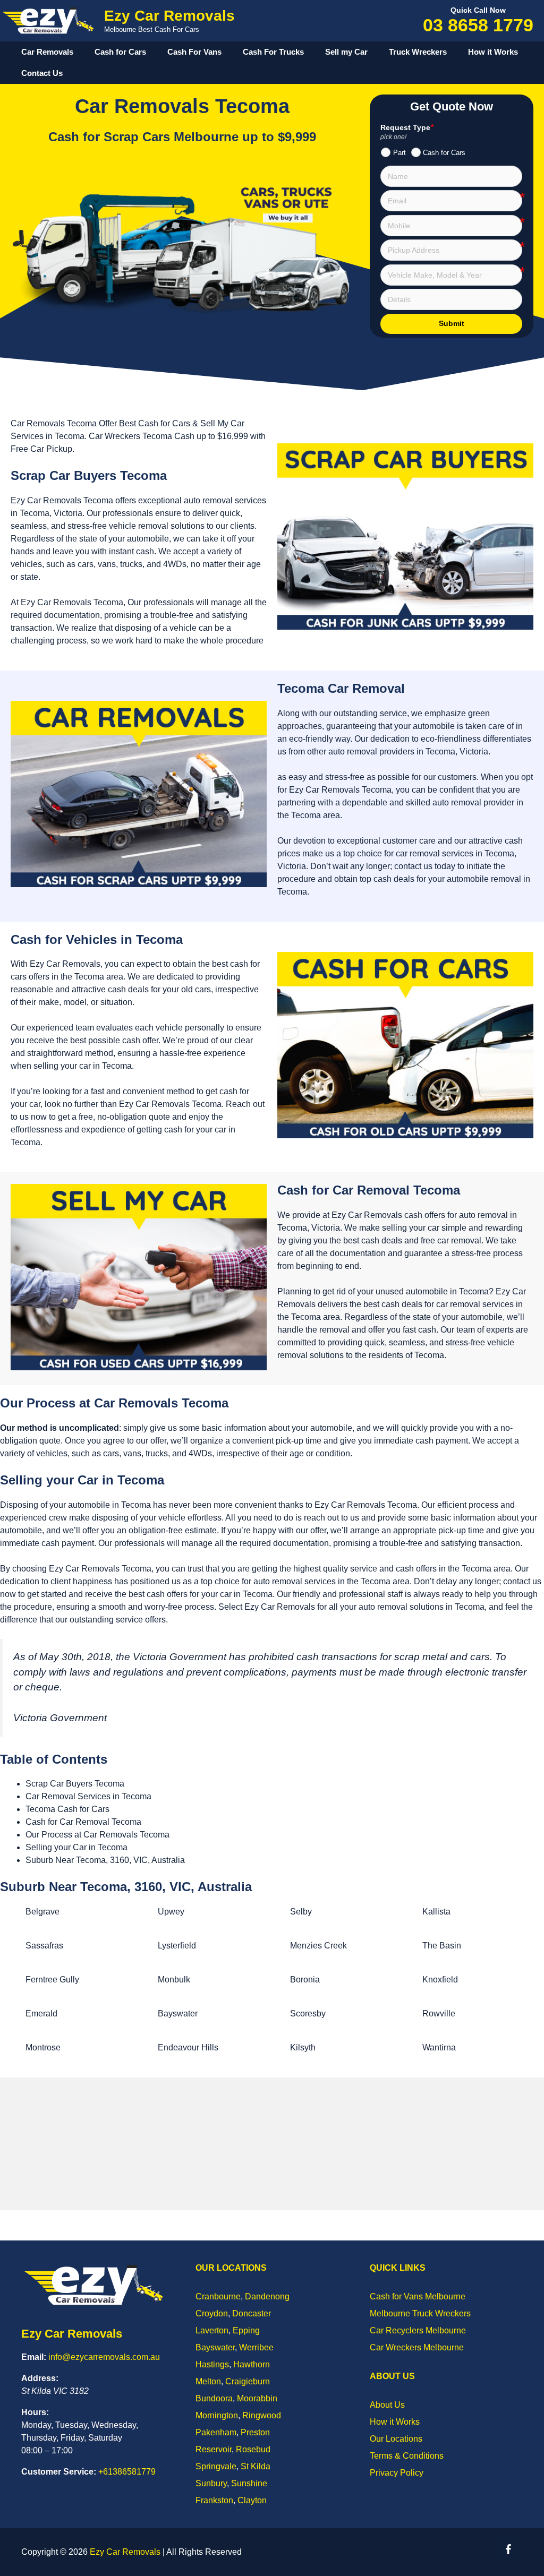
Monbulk (174, 1980)
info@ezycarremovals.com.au (104, 2357)
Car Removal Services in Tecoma (88, 1796)
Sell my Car (346, 52)
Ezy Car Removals (169, 16)
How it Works (493, 52)
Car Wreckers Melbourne (417, 2347)
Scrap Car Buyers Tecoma (75, 1784)
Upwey (171, 1912)
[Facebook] (508, 2550)
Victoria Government (60, 1718)
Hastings (212, 2364)
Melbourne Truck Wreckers (420, 2313)
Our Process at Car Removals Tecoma (97, 1835)
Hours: (35, 2412)
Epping (246, 2330)
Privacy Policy (397, 2473)
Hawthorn (252, 2364)
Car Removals (47, 52)
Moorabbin (257, 2398)
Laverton (212, 2330)
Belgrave (42, 1912)
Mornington (217, 2415)
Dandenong (267, 2296)
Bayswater (178, 2013)
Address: (40, 2378)
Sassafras (44, 1946)
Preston (255, 2432)
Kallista (436, 1912)
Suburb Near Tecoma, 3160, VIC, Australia (105, 1860)
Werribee (256, 2347)
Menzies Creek (318, 1946)
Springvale (216, 2466)
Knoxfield (440, 1980)
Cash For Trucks (273, 52)
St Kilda (256, 2466)
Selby (301, 1912)
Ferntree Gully (52, 1980)
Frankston (214, 2500)
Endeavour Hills (188, 2047)
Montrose (43, 2047)
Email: (34, 2357)
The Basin (442, 1946)
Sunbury (211, 2483)
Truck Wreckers (418, 52)
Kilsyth (303, 2047)
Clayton (252, 2500)
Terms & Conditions (407, 2456)
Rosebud (253, 2449)
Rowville (439, 2013)
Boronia (305, 1980)
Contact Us (42, 73)
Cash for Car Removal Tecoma (83, 1822)
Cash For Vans (194, 52)
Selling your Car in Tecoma (76, 1847)
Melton (208, 2381)
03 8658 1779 (478, 25)
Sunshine (249, 2483)
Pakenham (216, 2432)
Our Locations (396, 2439)
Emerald (41, 2013)
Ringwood (262, 2415)
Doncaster (252, 2313)
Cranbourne (218, 2296)
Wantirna (439, 2047)
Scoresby (308, 2013)
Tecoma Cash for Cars (67, 1809)
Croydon (212, 2313)
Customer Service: (59, 2472)
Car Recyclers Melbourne (418, 2330)
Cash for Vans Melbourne (418, 2296)
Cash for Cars (120, 52)
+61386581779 (127, 2472)
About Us (387, 2405)
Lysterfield (177, 1946)
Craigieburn (248, 2381)
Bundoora (214, 2398)
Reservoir (214, 2449)
